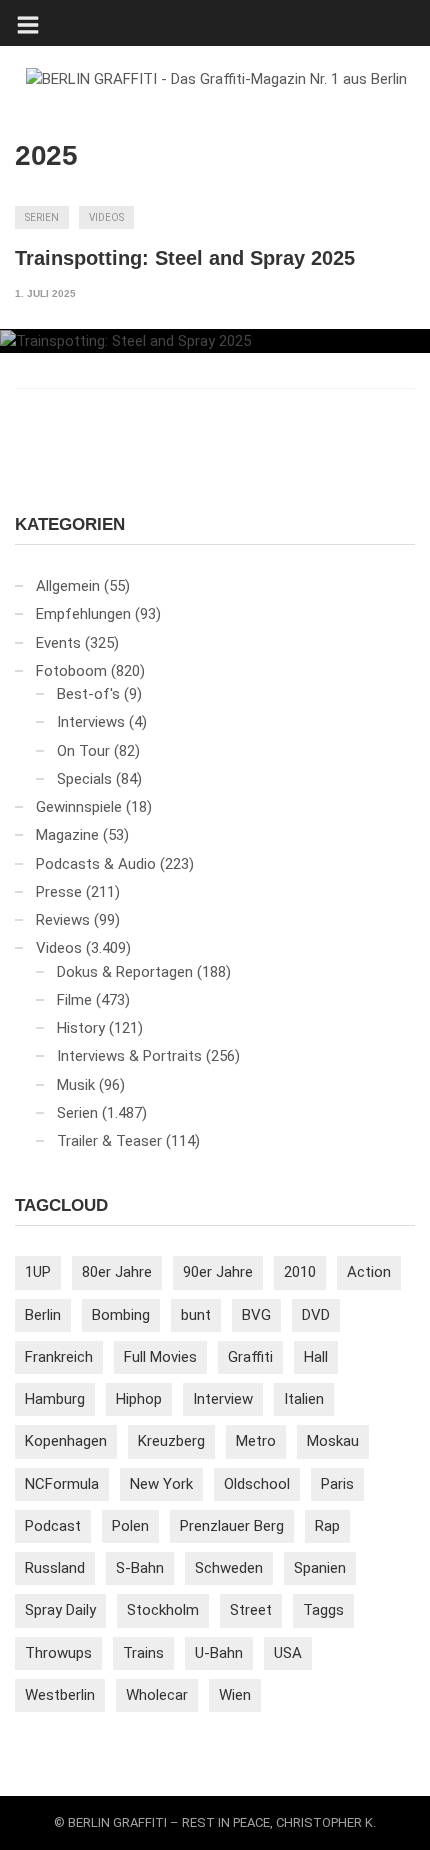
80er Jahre (117, 1272)
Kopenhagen (66, 1441)
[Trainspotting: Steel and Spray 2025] (215, 341)
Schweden (229, 1568)
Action (369, 1272)
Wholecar (157, 1695)
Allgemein (68, 586)
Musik (76, 1085)
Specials (84, 779)
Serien (42, 217)
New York (161, 1484)
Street (251, 1610)
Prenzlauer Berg (232, 1526)
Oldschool (257, 1484)
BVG (256, 1315)
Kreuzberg (171, 1441)
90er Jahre (218, 1272)
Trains (143, 1653)
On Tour (83, 751)
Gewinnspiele (79, 807)
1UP (38, 1272)
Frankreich (59, 1357)
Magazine (67, 835)
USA (288, 1653)
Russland (55, 1568)
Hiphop (139, 1399)
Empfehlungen (83, 614)
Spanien (320, 1568)
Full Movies (160, 1357)
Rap (327, 1526)
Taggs (323, 1610)
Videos (106, 217)
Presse (59, 892)
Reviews (63, 920)
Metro (256, 1441)
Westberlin (60, 1695)
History (81, 1028)
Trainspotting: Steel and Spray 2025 (185, 258)
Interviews (91, 722)
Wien (235, 1695)
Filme (74, 1000)
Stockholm (163, 1610)
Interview (223, 1399)
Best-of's (88, 694)
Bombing (121, 1315)
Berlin (43, 1315)
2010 (300, 1272)
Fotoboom (71, 671)
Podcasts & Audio (96, 864)
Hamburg (55, 1399)
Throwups (58, 1653)
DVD (316, 1315)
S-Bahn (140, 1568)
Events (58, 643)
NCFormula (62, 1484)
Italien (304, 1399)
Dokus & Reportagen (125, 972)
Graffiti (250, 1357)
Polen (130, 1526)
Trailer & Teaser (109, 1141)
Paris (337, 1484)
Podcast (53, 1526)
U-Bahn (219, 1653)
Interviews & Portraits (129, 1056)
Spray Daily (60, 1610)
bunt (196, 1315)
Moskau (333, 1441)
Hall (316, 1357)
